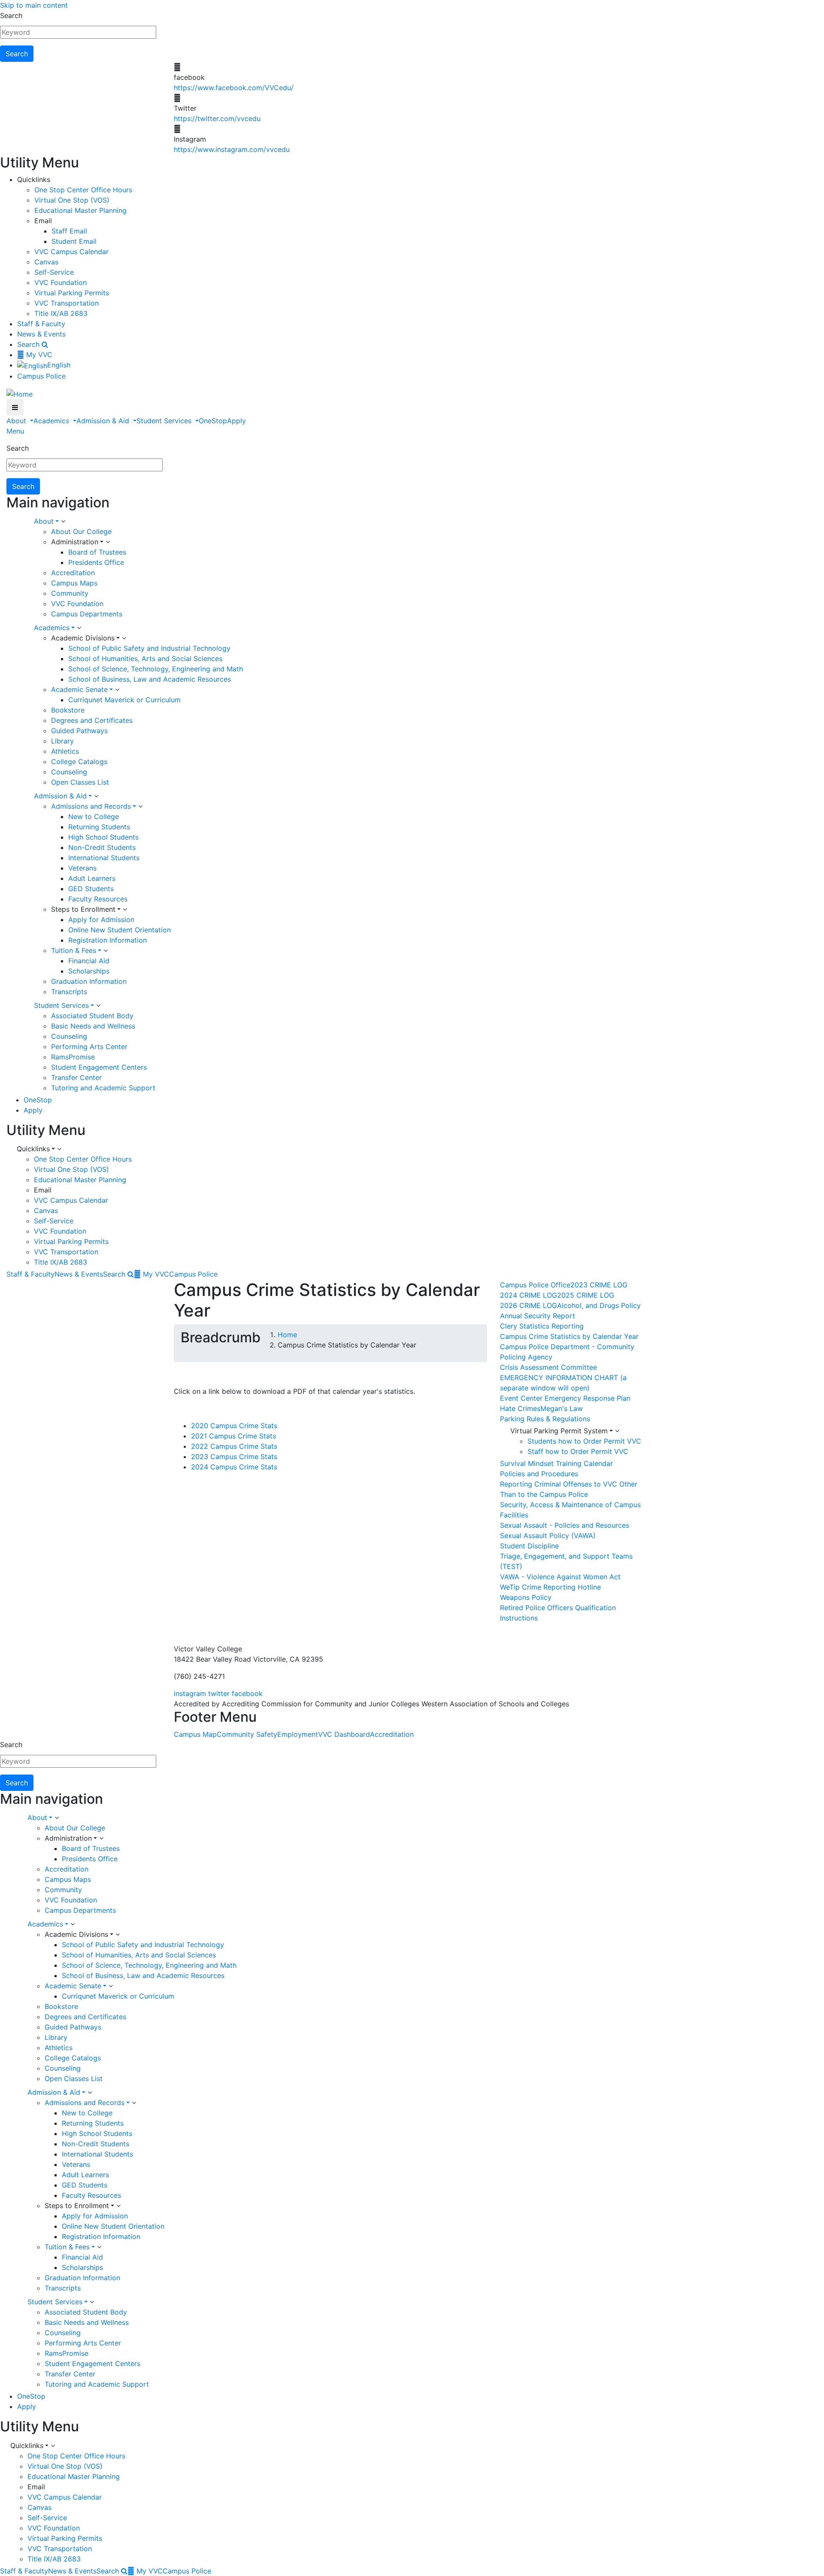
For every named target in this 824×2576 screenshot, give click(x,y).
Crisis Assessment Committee (548, 1367)
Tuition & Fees (74, 950)
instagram (190, 1693)
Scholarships (89, 971)
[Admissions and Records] (140, 807)
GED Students (91, 889)
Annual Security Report (538, 1316)
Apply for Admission (101, 919)
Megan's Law (562, 1408)
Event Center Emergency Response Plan (565, 1398)
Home (287, 1335)
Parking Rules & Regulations (545, 1419)
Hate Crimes (520, 1408)
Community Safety (247, 1734)
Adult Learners (92, 878)
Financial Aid (89, 961)
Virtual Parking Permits (72, 293)
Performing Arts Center (89, 1047)
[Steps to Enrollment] (125, 910)
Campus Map (195, 1734)
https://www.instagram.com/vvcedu (232, 149)
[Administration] (108, 542)
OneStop (213, 421)
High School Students (103, 837)
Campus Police (41, 376)
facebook (247, 1693)
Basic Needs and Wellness (93, 1026)
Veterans (82, 868)
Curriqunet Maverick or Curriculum (124, 700)
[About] (63, 522)
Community (70, 593)
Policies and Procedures (539, 1474)
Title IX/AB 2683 (61, 313)
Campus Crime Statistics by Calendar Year (569, 1336)
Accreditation (73, 573)
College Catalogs (79, 762)
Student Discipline (529, 1546)
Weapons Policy (526, 1597)
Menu (15, 431)
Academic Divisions (83, 638)
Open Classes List (80, 782)
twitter (219, 1693)
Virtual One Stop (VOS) (72, 200)
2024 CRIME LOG (529, 1295)
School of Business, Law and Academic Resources (150, 679)
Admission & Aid (104, 421)
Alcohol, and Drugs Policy (599, 1305)
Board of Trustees (97, 552)
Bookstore (68, 710)
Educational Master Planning (80, 210)
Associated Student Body (92, 1016)
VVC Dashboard (344, 1734)
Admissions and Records (91, 806)
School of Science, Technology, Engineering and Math (156, 669)
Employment (298, 1734)
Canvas (46, 262)
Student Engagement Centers (99, 1067)
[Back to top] (2, 1628)
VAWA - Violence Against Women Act (560, 1577)
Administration (75, 542)
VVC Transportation (67, 303)
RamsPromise (73, 1057)
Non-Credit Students (102, 847)
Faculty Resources (98, 899)
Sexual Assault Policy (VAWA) (548, 1535)
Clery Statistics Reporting (542, 1326)
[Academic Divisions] (124, 638)
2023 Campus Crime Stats (234, 1456)
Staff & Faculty (41, 324)
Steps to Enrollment (83, 909)
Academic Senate (79, 689)
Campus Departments (87, 614)
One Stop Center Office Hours (83, 190)
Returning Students (99, 827)
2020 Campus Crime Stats (234, 1426)
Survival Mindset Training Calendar (556, 1463)
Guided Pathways (79, 731)
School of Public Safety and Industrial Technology (149, 648)
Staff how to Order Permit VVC (578, 1451)
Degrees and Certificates (92, 720)
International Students (104, 858)
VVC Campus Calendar (71, 252)
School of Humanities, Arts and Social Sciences (145, 658)
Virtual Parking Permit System (559, 1431)
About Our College (81, 531)
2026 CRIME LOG (529, 1305)
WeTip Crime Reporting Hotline (550, 1587)
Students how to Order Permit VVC (584, 1441)
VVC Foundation (61, 282)
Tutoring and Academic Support (103, 1088)
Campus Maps (74, 583)
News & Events (41, 334)
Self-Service (54, 272)
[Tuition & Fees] (106, 951)
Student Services (165, 421)
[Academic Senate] (117, 690)
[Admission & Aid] (96, 796)
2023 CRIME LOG (599, 1285)
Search (11, 15)
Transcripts (69, 992)
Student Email (74, 241)
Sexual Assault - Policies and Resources (565, 1525)
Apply (236, 421)
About (17, 421)
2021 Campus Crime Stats (233, 1436)
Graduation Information (89, 981)
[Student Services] (98, 1006)
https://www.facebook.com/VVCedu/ (234, 88)
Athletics (65, 751)
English (59, 365)
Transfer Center (76, 1077)
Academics (52, 421)
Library (62, 741)
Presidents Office (96, 562)
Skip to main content (34, 5)
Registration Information (108, 940)
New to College (94, 816)
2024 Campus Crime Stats (234, 1467)
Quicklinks (33, 1149)
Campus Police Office (535, 1285)
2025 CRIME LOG (586, 1295)
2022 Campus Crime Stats (234, 1446)
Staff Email (69, 231)
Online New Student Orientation (120, 930)
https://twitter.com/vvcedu (217, 118)
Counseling (69, 772)
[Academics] (79, 628)
